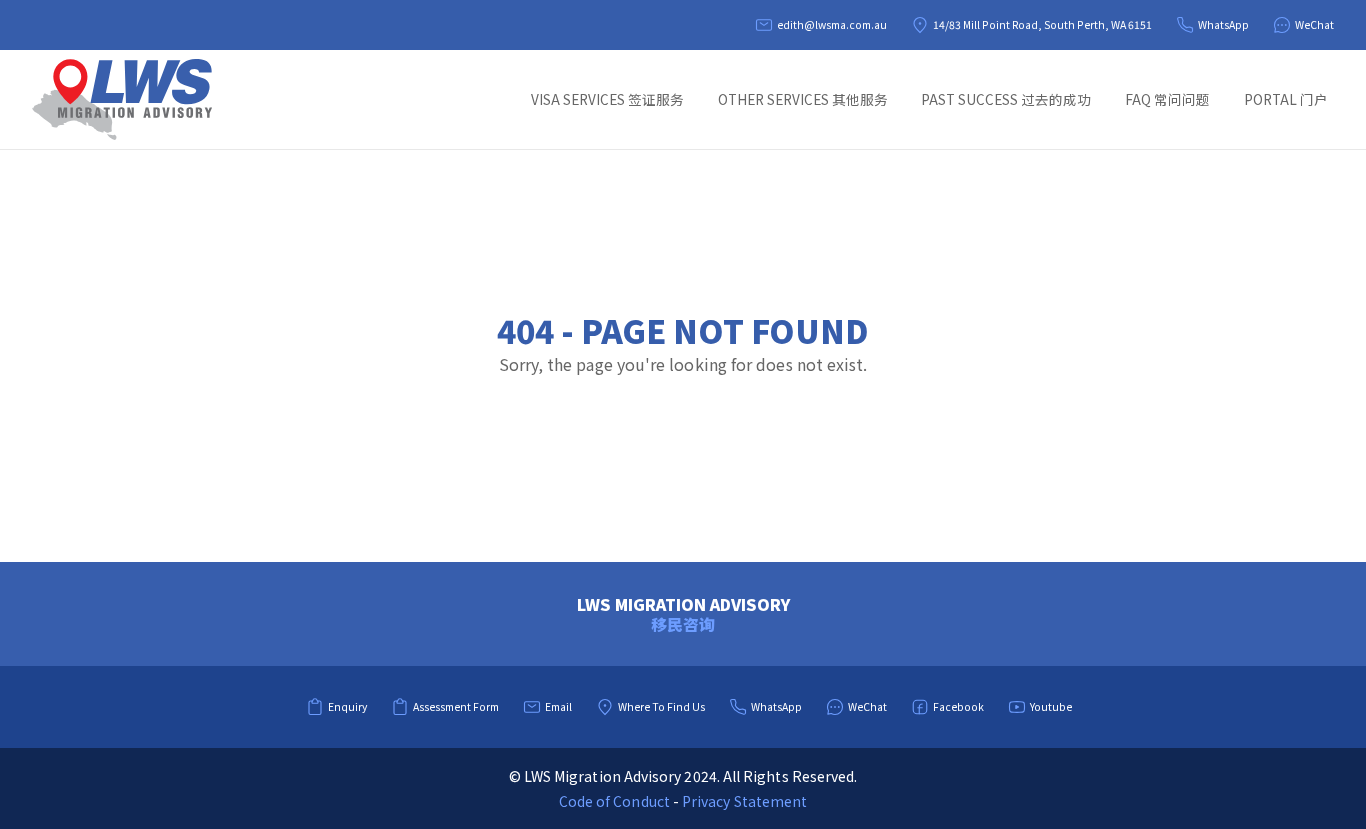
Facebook (958, 706)
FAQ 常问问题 (1167, 99)
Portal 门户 (1286, 99)
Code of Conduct (614, 801)
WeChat (1314, 24)
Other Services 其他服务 (803, 99)
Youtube (1051, 706)
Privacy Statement (744, 801)
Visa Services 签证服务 (607, 99)
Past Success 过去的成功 (1006, 99)
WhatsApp (1223, 24)
